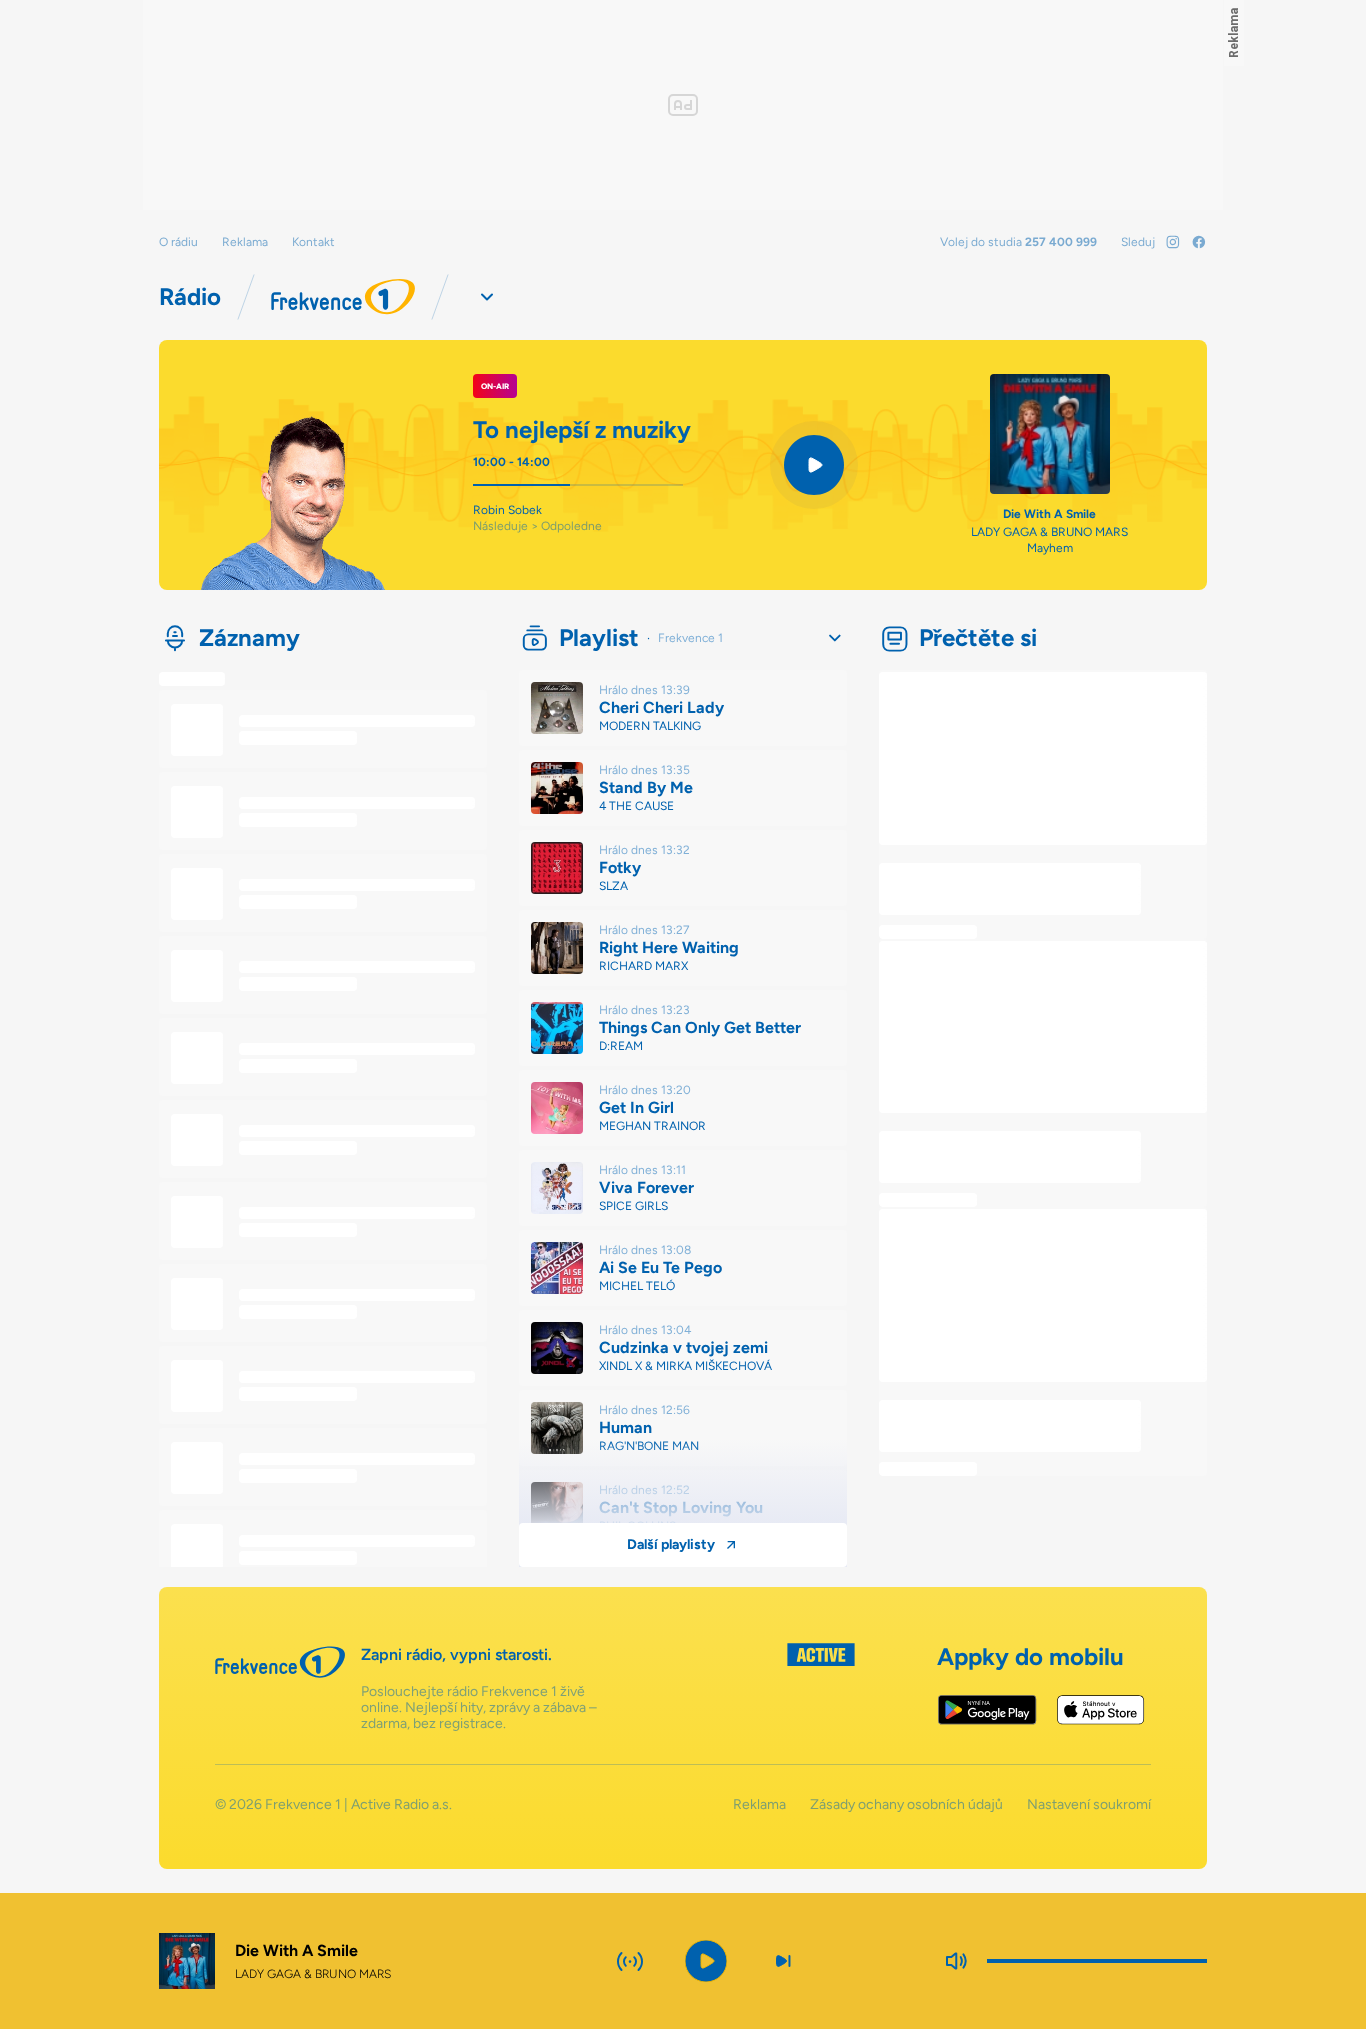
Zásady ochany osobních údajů (906, 1805)
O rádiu (178, 242)
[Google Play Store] (987, 1710)
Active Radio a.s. (401, 1804)
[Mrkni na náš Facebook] (1199, 242)
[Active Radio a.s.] (821, 1687)
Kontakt (313, 242)
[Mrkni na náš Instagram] (1173, 242)
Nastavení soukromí (1089, 1805)
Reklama (245, 242)
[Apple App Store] (1100, 1710)
